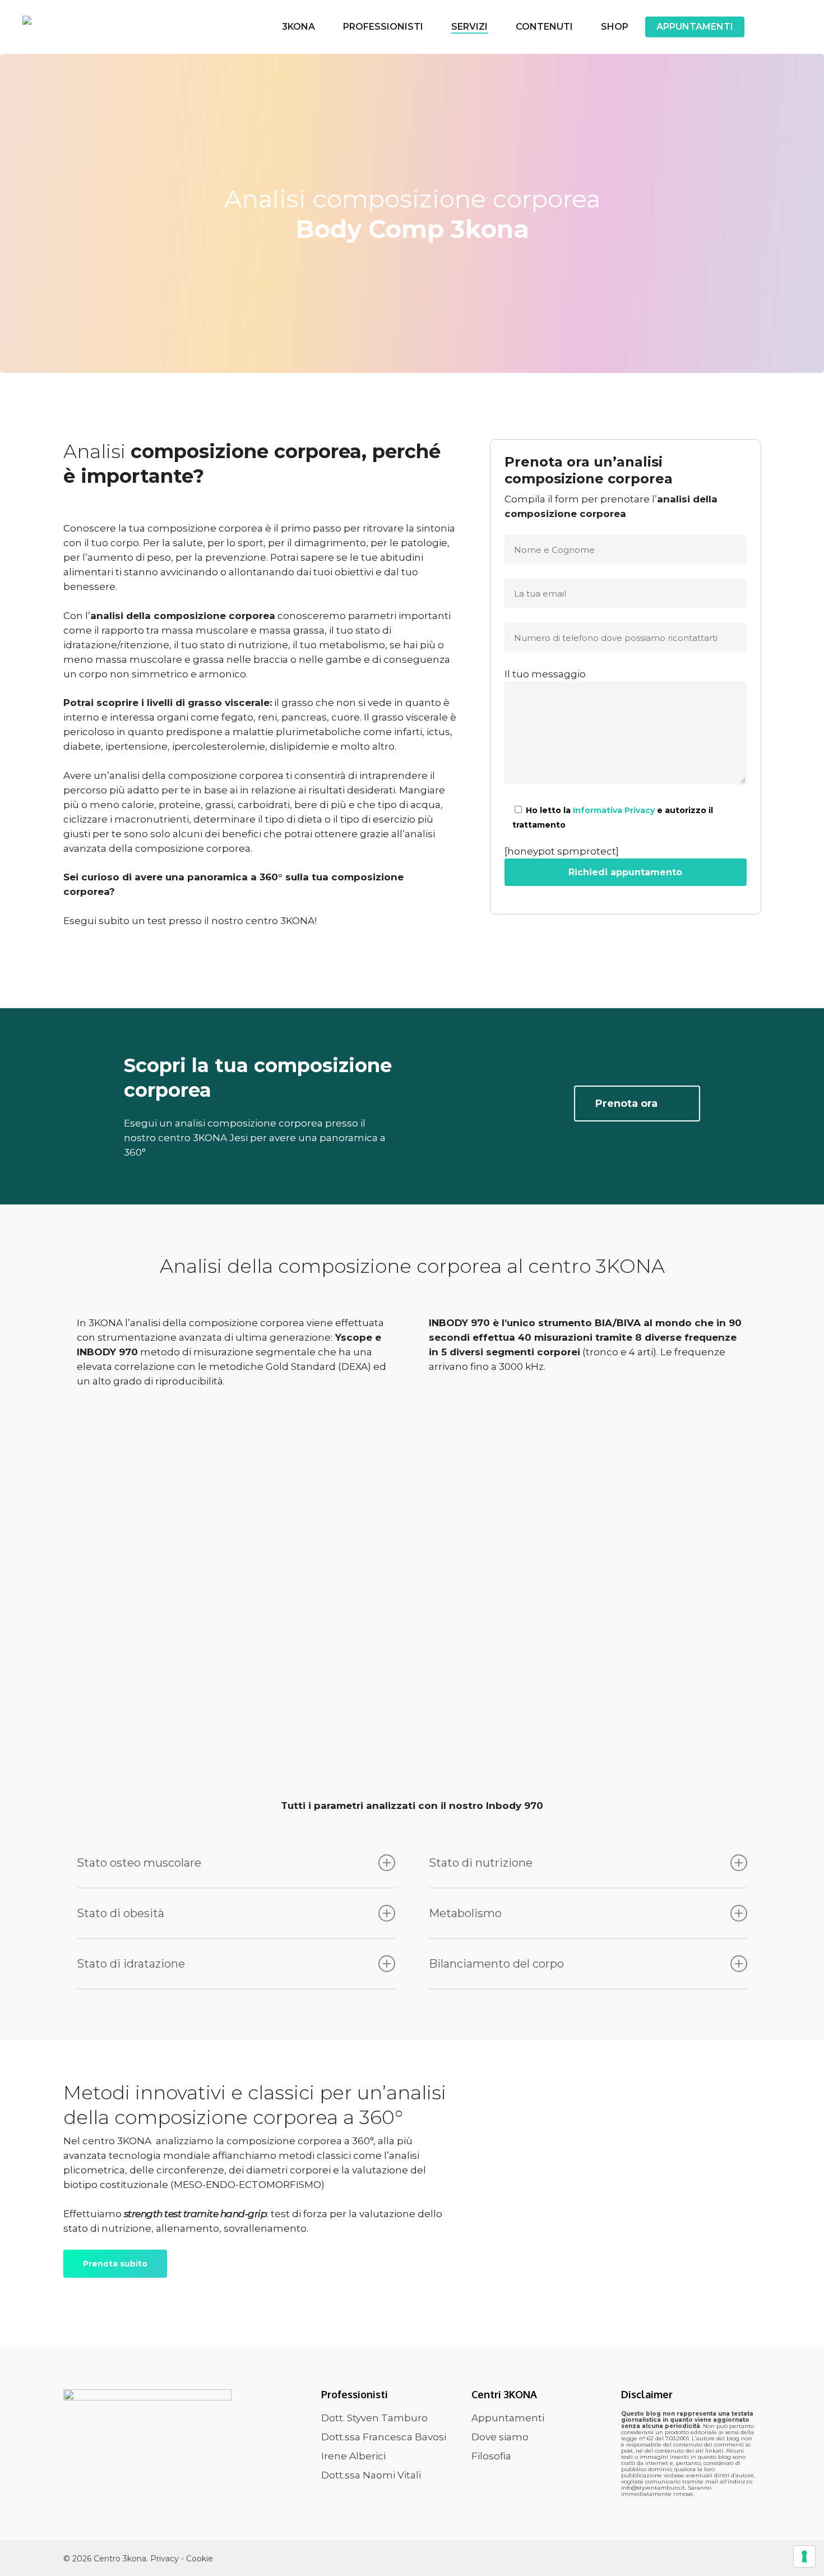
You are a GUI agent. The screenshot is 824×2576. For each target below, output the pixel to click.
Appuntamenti (508, 2418)
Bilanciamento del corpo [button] (496, 1964)
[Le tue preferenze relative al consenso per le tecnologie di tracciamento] (804, 2556)
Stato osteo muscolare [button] (139, 1863)
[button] (637, 1104)
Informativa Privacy (614, 810)
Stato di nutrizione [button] (481, 1863)
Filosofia (491, 2456)
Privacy (166, 2559)
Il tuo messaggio (545, 674)
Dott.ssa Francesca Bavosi (384, 2437)
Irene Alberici (353, 2456)
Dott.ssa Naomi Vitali (371, 2475)
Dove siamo (500, 2437)
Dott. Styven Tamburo (374, 2418)
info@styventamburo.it (653, 2488)
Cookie (200, 2559)
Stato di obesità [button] (121, 1913)
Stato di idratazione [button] (131, 1964)
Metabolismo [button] (465, 1913)
